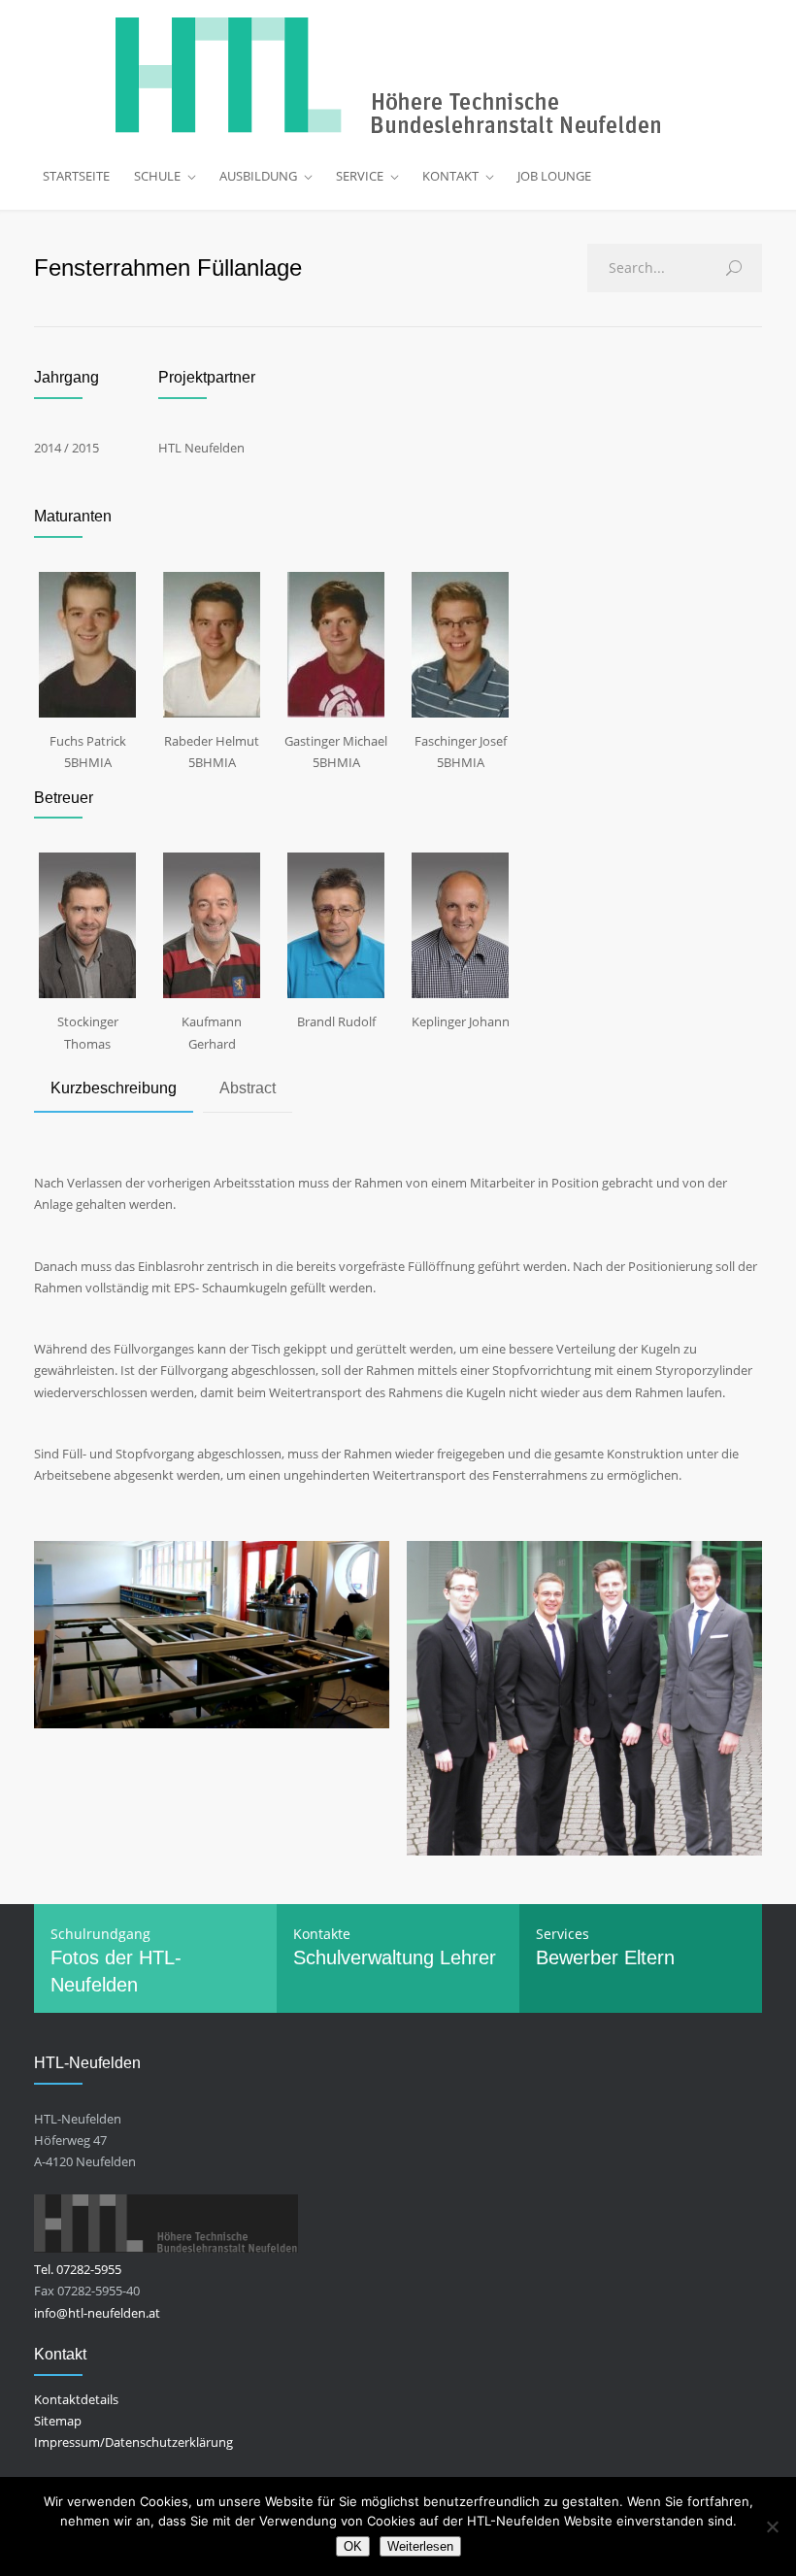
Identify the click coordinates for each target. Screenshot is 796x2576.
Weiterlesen (420, 2546)
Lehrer (468, 1957)
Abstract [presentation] (248, 1088)
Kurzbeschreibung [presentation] (114, 1088)
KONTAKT (450, 176)
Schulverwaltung (364, 1957)
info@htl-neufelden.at (97, 2313)
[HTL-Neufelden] (398, 76)
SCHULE (157, 176)
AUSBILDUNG (258, 176)
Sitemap (58, 2421)
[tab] (114, 1090)
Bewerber (577, 1957)
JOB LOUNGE (554, 176)
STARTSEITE (76, 176)
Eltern (649, 1957)
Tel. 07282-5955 (78, 2269)
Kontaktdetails (76, 2399)
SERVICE (360, 176)
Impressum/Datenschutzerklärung (133, 2442)
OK (353, 2546)
